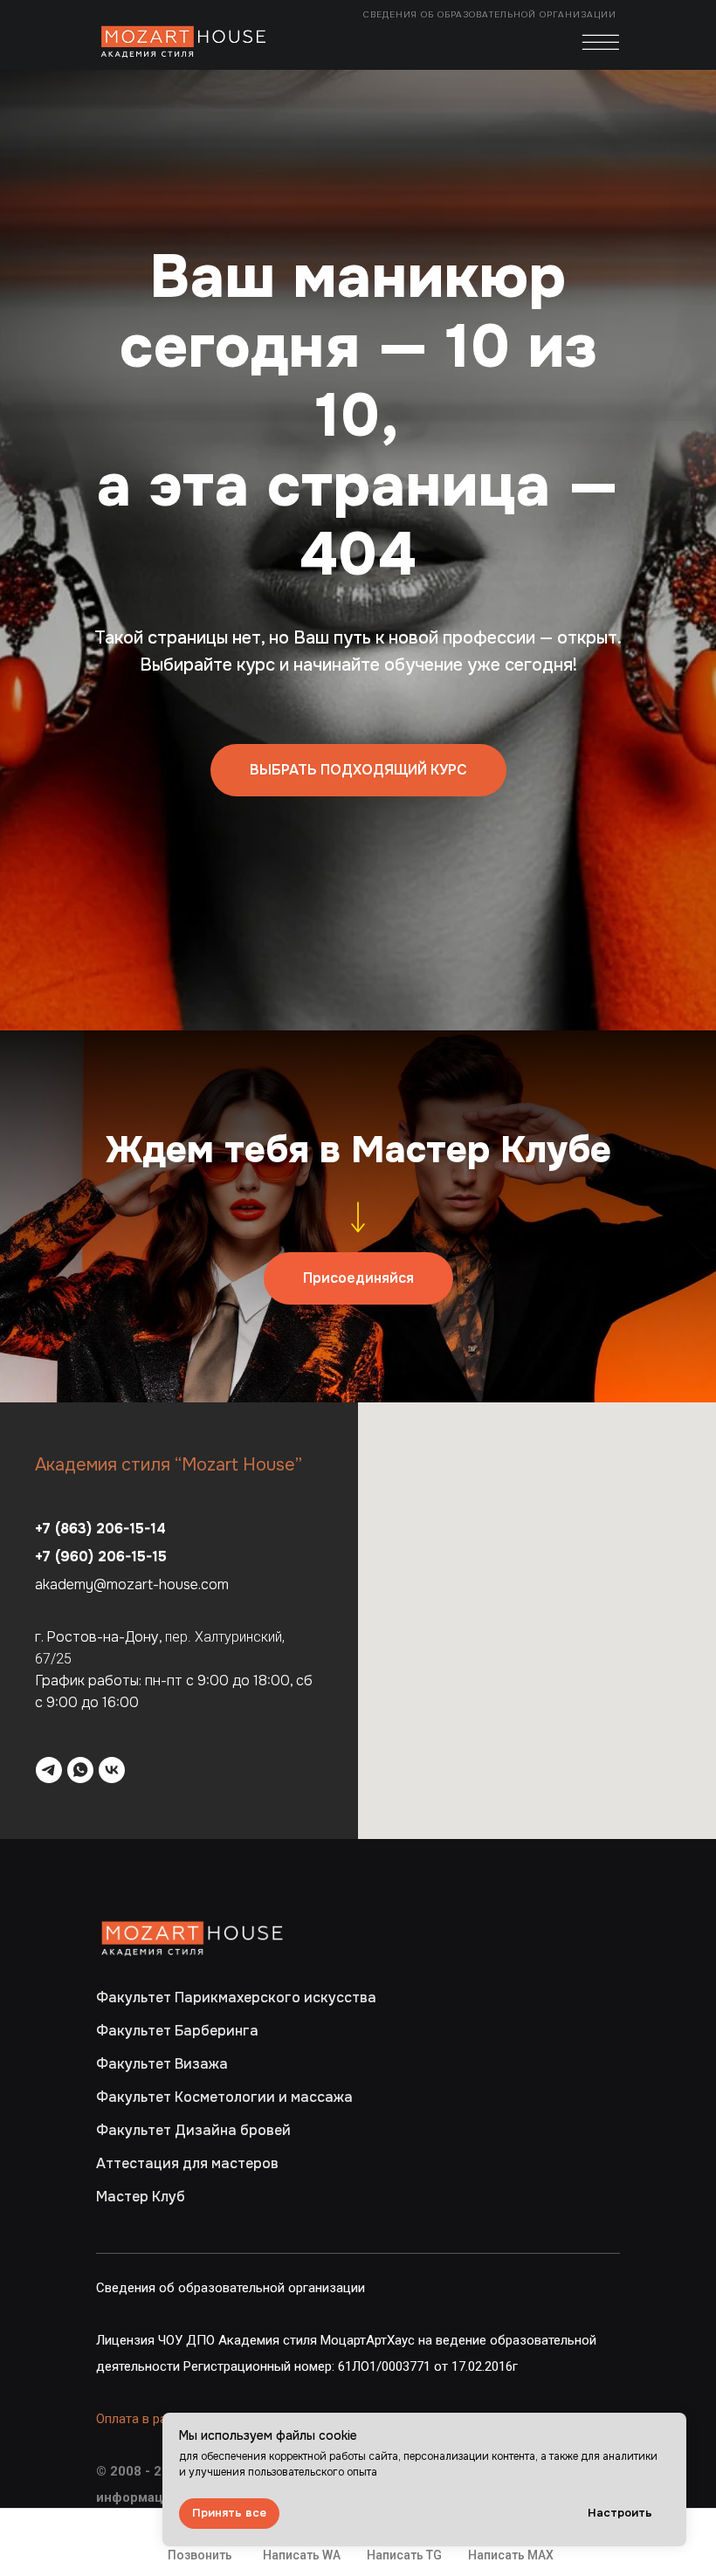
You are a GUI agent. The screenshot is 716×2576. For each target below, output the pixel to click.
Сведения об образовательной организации (492, 14)
